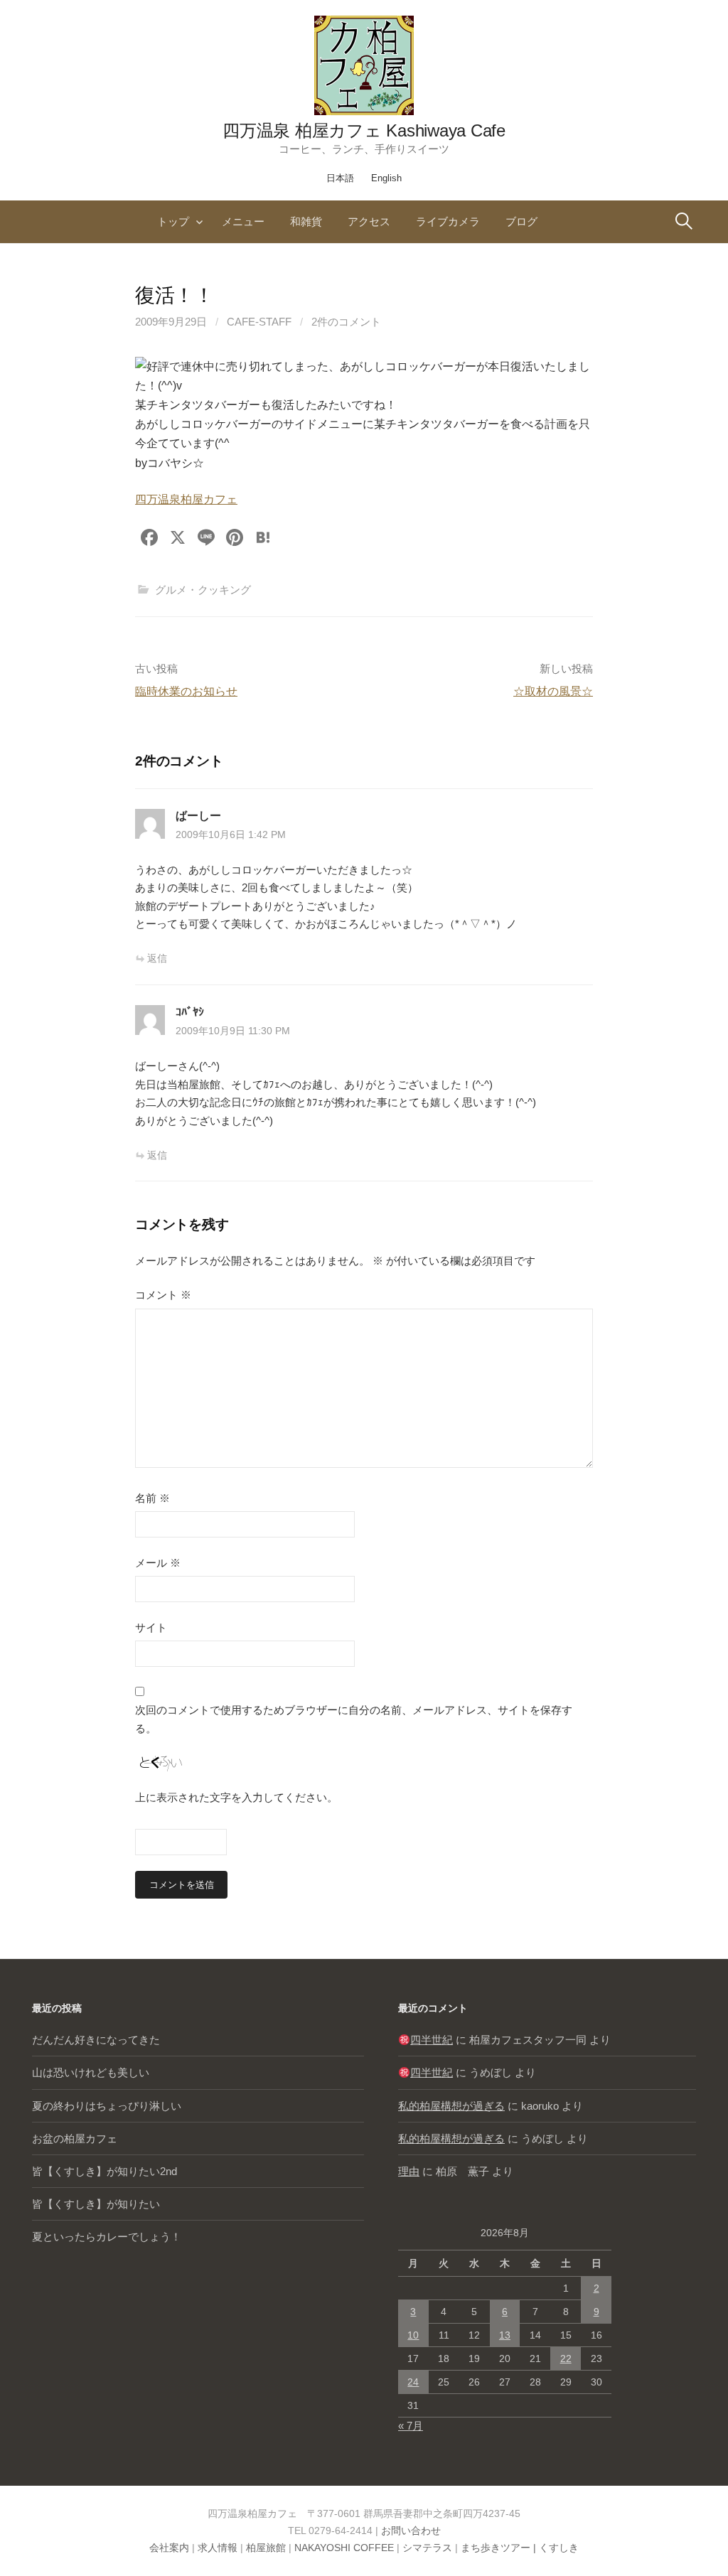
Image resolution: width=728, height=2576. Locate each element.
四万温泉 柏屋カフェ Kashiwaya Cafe (364, 130)
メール (158, 1563)
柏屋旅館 (266, 2548)
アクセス (369, 221)
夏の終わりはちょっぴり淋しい (107, 2106)
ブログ (521, 221)
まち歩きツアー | (500, 2548)
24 (413, 2382)
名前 (152, 1498)
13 (505, 2335)
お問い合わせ (411, 2531)
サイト (151, 1627)
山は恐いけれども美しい (91, 2072)
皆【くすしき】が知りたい (96, 2204)
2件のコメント (346, 322)
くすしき (559, 2548)
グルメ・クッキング (203, 590)
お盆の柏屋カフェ (75, 2138)
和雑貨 (306, 221)
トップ (173, 221)
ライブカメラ (448, 221)
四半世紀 (432, 2040)
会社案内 (169, 2548)
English (386, 178)
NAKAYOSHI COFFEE (344, 2548)
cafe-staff (259, 322)
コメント (163, 1295)
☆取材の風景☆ (553, 691)
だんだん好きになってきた (96, 2040)
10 (413, 2335)
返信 (157, 958)
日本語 (340, 178)
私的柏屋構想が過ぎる (451, 2106)
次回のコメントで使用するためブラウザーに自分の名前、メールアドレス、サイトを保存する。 (354, 1719)
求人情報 (218, 2548)
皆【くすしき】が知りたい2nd (105, 2171)
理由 (409, 2171)
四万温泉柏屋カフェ (186, 499)
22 (566, 2358)
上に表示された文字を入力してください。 (236, 1797)
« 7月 (411, 2426)
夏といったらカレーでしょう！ (107, 2237)
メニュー (243, 221)
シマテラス (427, 2548)
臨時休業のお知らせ (186, 691)
